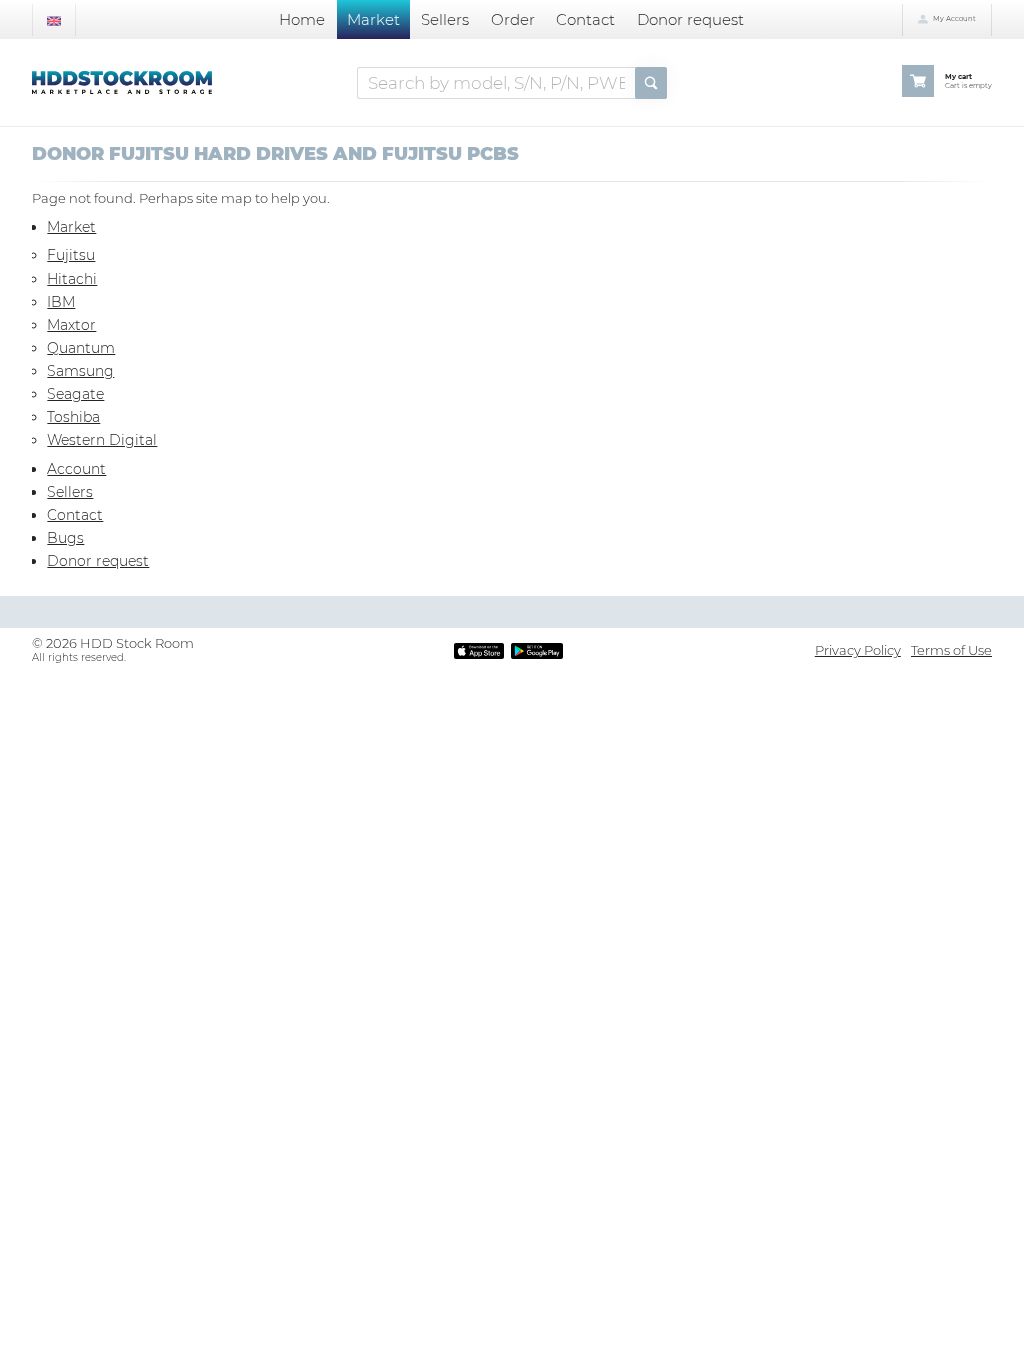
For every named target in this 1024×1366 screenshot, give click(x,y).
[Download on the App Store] (479, 649)
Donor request (690, 19)
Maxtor (71, 325)
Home (302, 19)
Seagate (75, 394)
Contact (585, 19)
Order (513, 19)
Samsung (80, 371)
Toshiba (73, 417)
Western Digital (102, 440)
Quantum (81, 348)
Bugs (65, 538)
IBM (61, 302)
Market (373, 19)
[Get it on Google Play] (537, 649)
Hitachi (72, 279)
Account (76, 469)
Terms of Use (951, 650)
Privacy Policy (858, 650)
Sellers (445, 19)
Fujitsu (71, 255)
